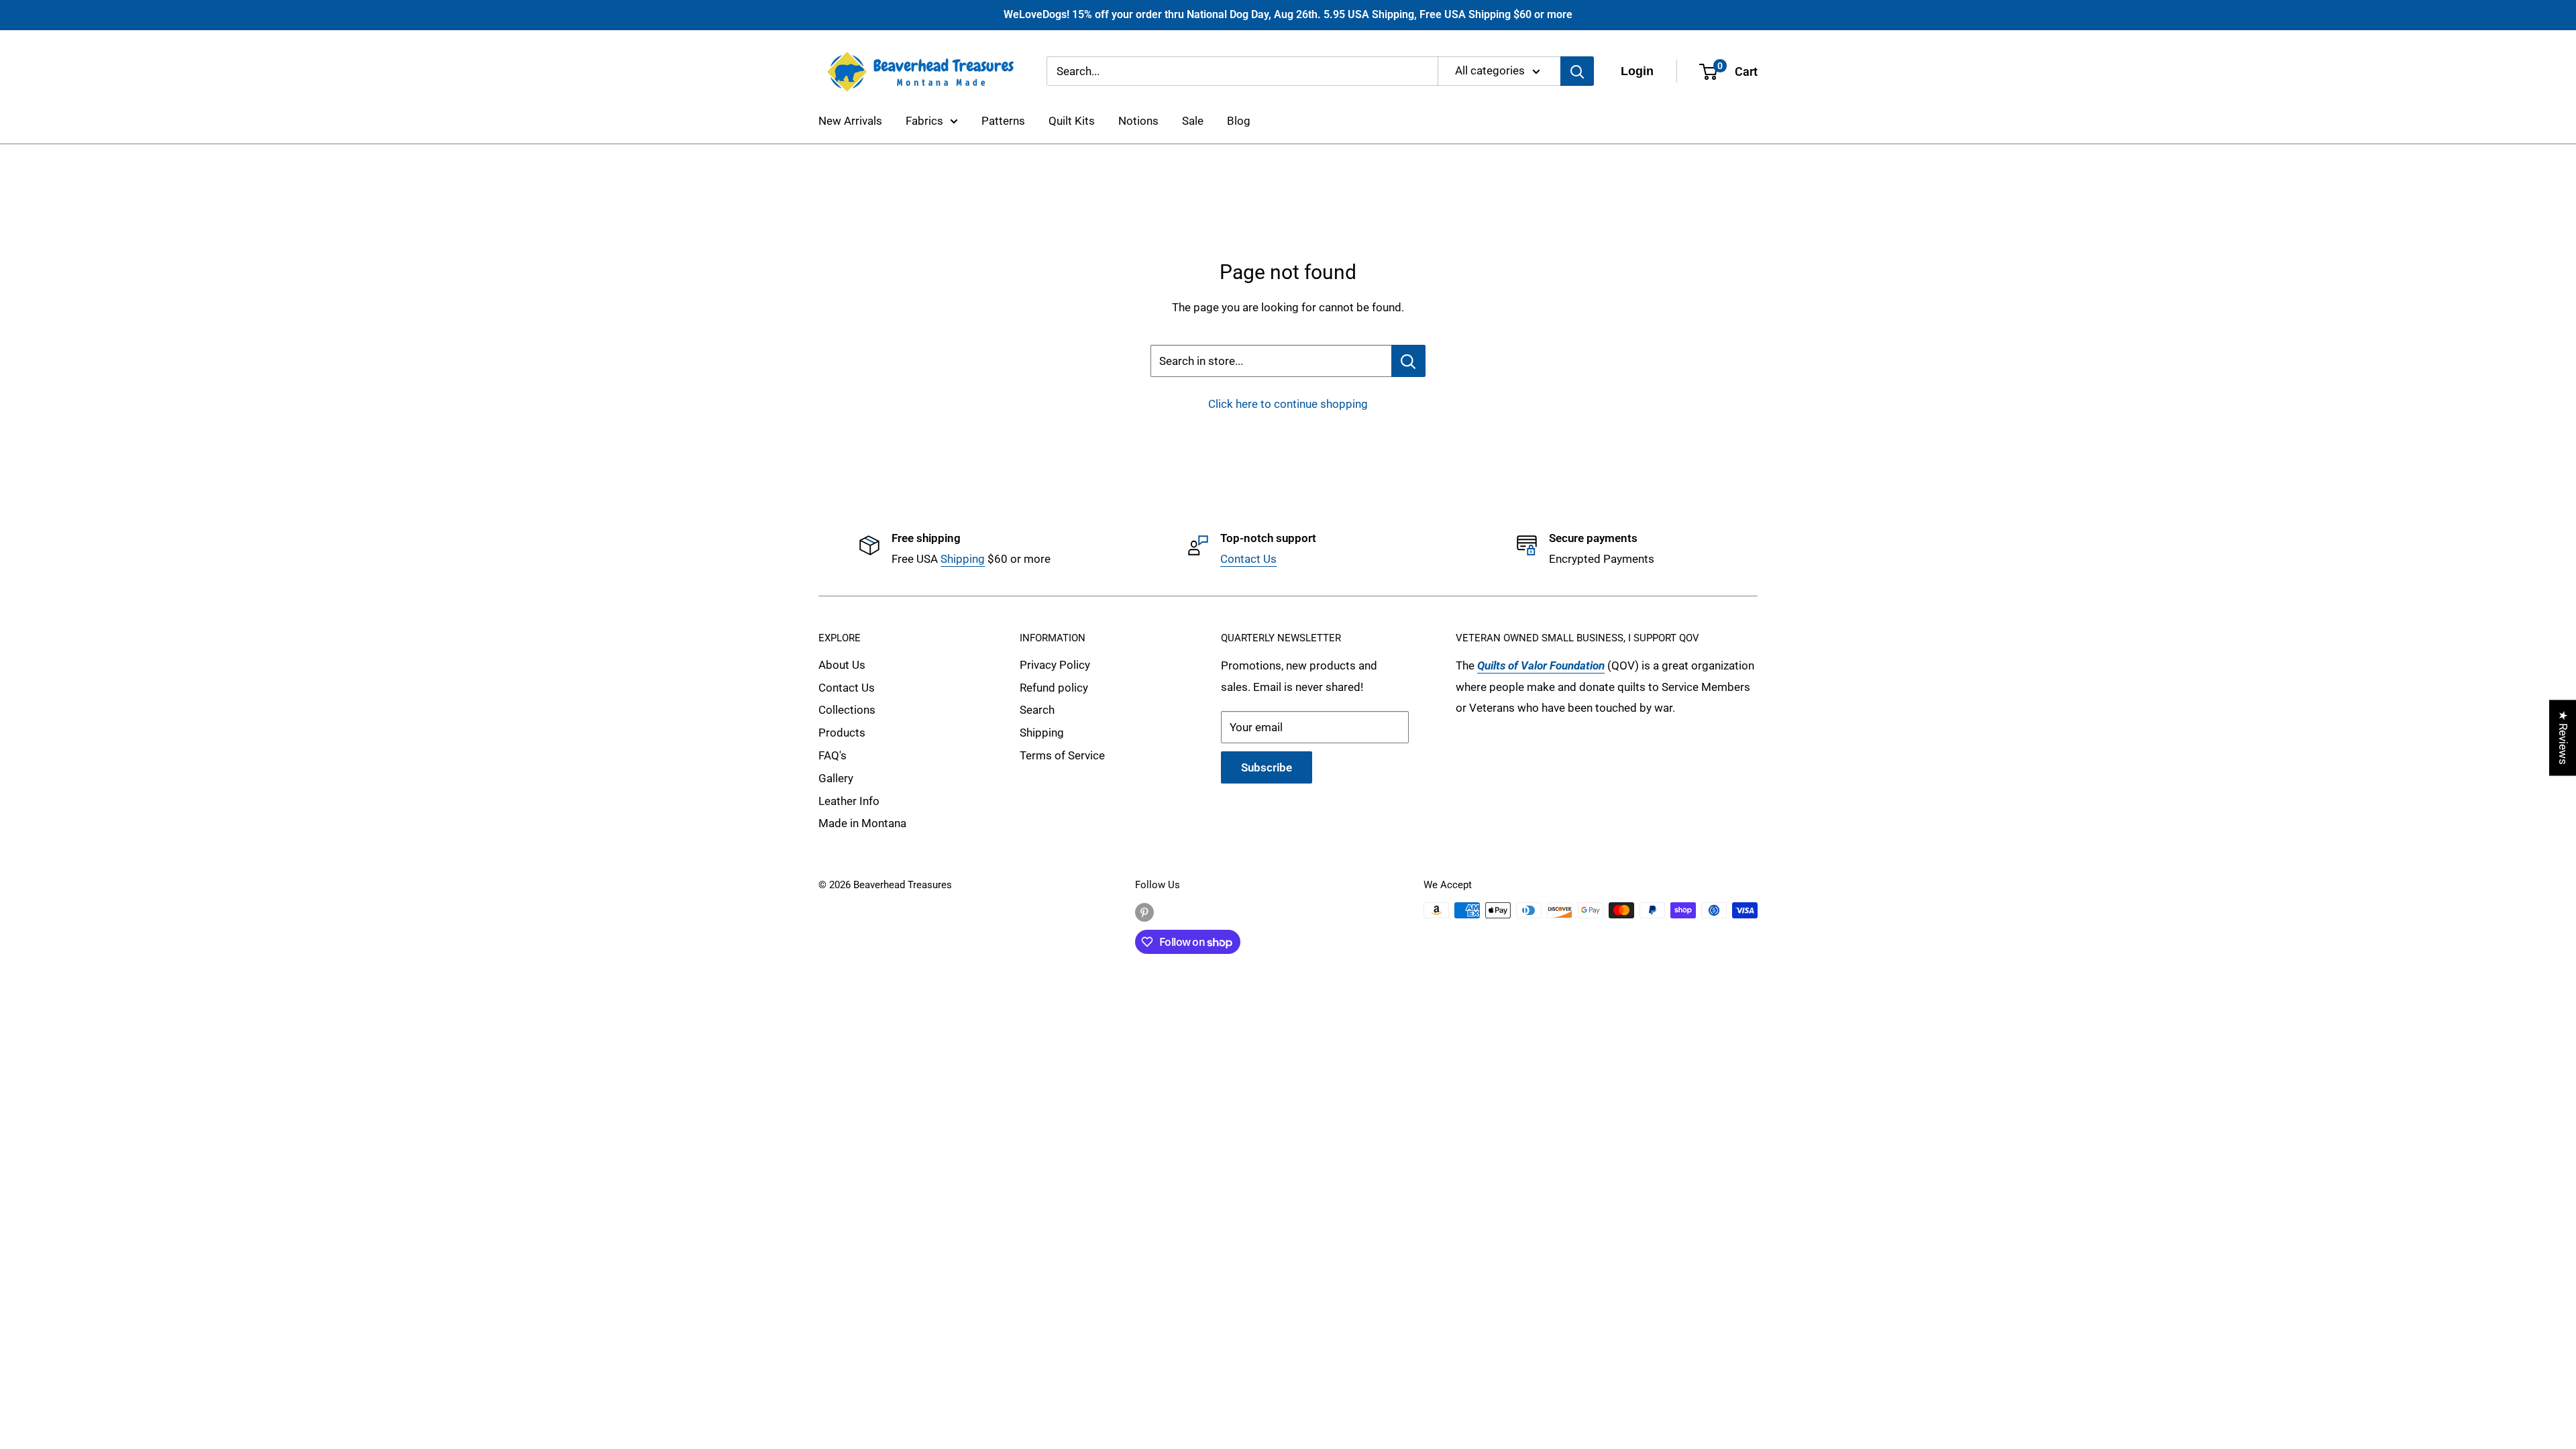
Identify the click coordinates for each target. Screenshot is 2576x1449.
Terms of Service (1062, 755)
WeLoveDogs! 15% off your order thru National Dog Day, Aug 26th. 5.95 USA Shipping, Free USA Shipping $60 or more (1288, 14)
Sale (1193, 121)
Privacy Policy (1055, 665)
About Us (842, 665)
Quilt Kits (1072, 121)
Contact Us (1248, 559)
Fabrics (924, 121)
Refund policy (1054, 688)
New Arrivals (850, 121)
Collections (847, 710)
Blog (1239, 121)
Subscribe (1267, 767)
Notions (1138, 121)
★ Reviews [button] (2563, 738)
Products (842, 733)
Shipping (963, 559)
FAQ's (833, 755)
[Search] (1577, 71)
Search (1037, 710)
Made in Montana (862, 823)
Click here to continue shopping (1288, 404)
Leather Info (849, 801)
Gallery (836, 778)
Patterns (1003, 121)
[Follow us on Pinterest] (1144, 912)
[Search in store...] (1408, 361)
